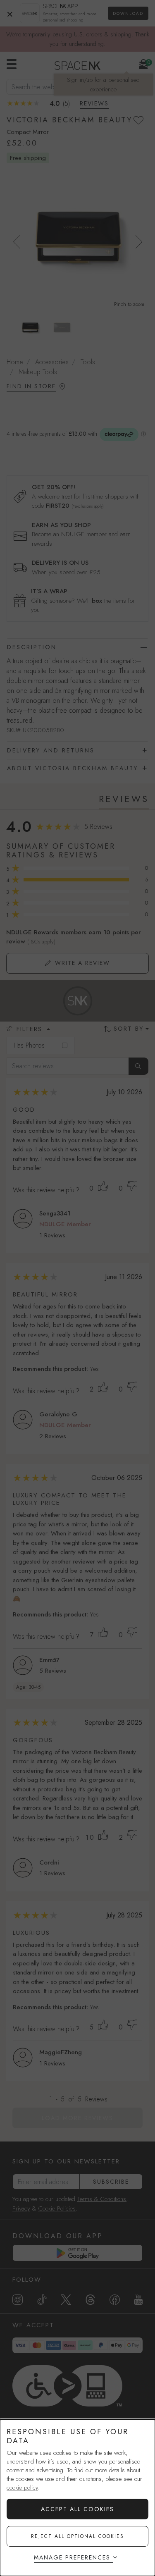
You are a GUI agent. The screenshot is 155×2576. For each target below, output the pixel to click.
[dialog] (77, 2498)
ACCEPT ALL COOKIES (77, 2509)
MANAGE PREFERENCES (72, 2557)
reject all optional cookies (77, 2536)
